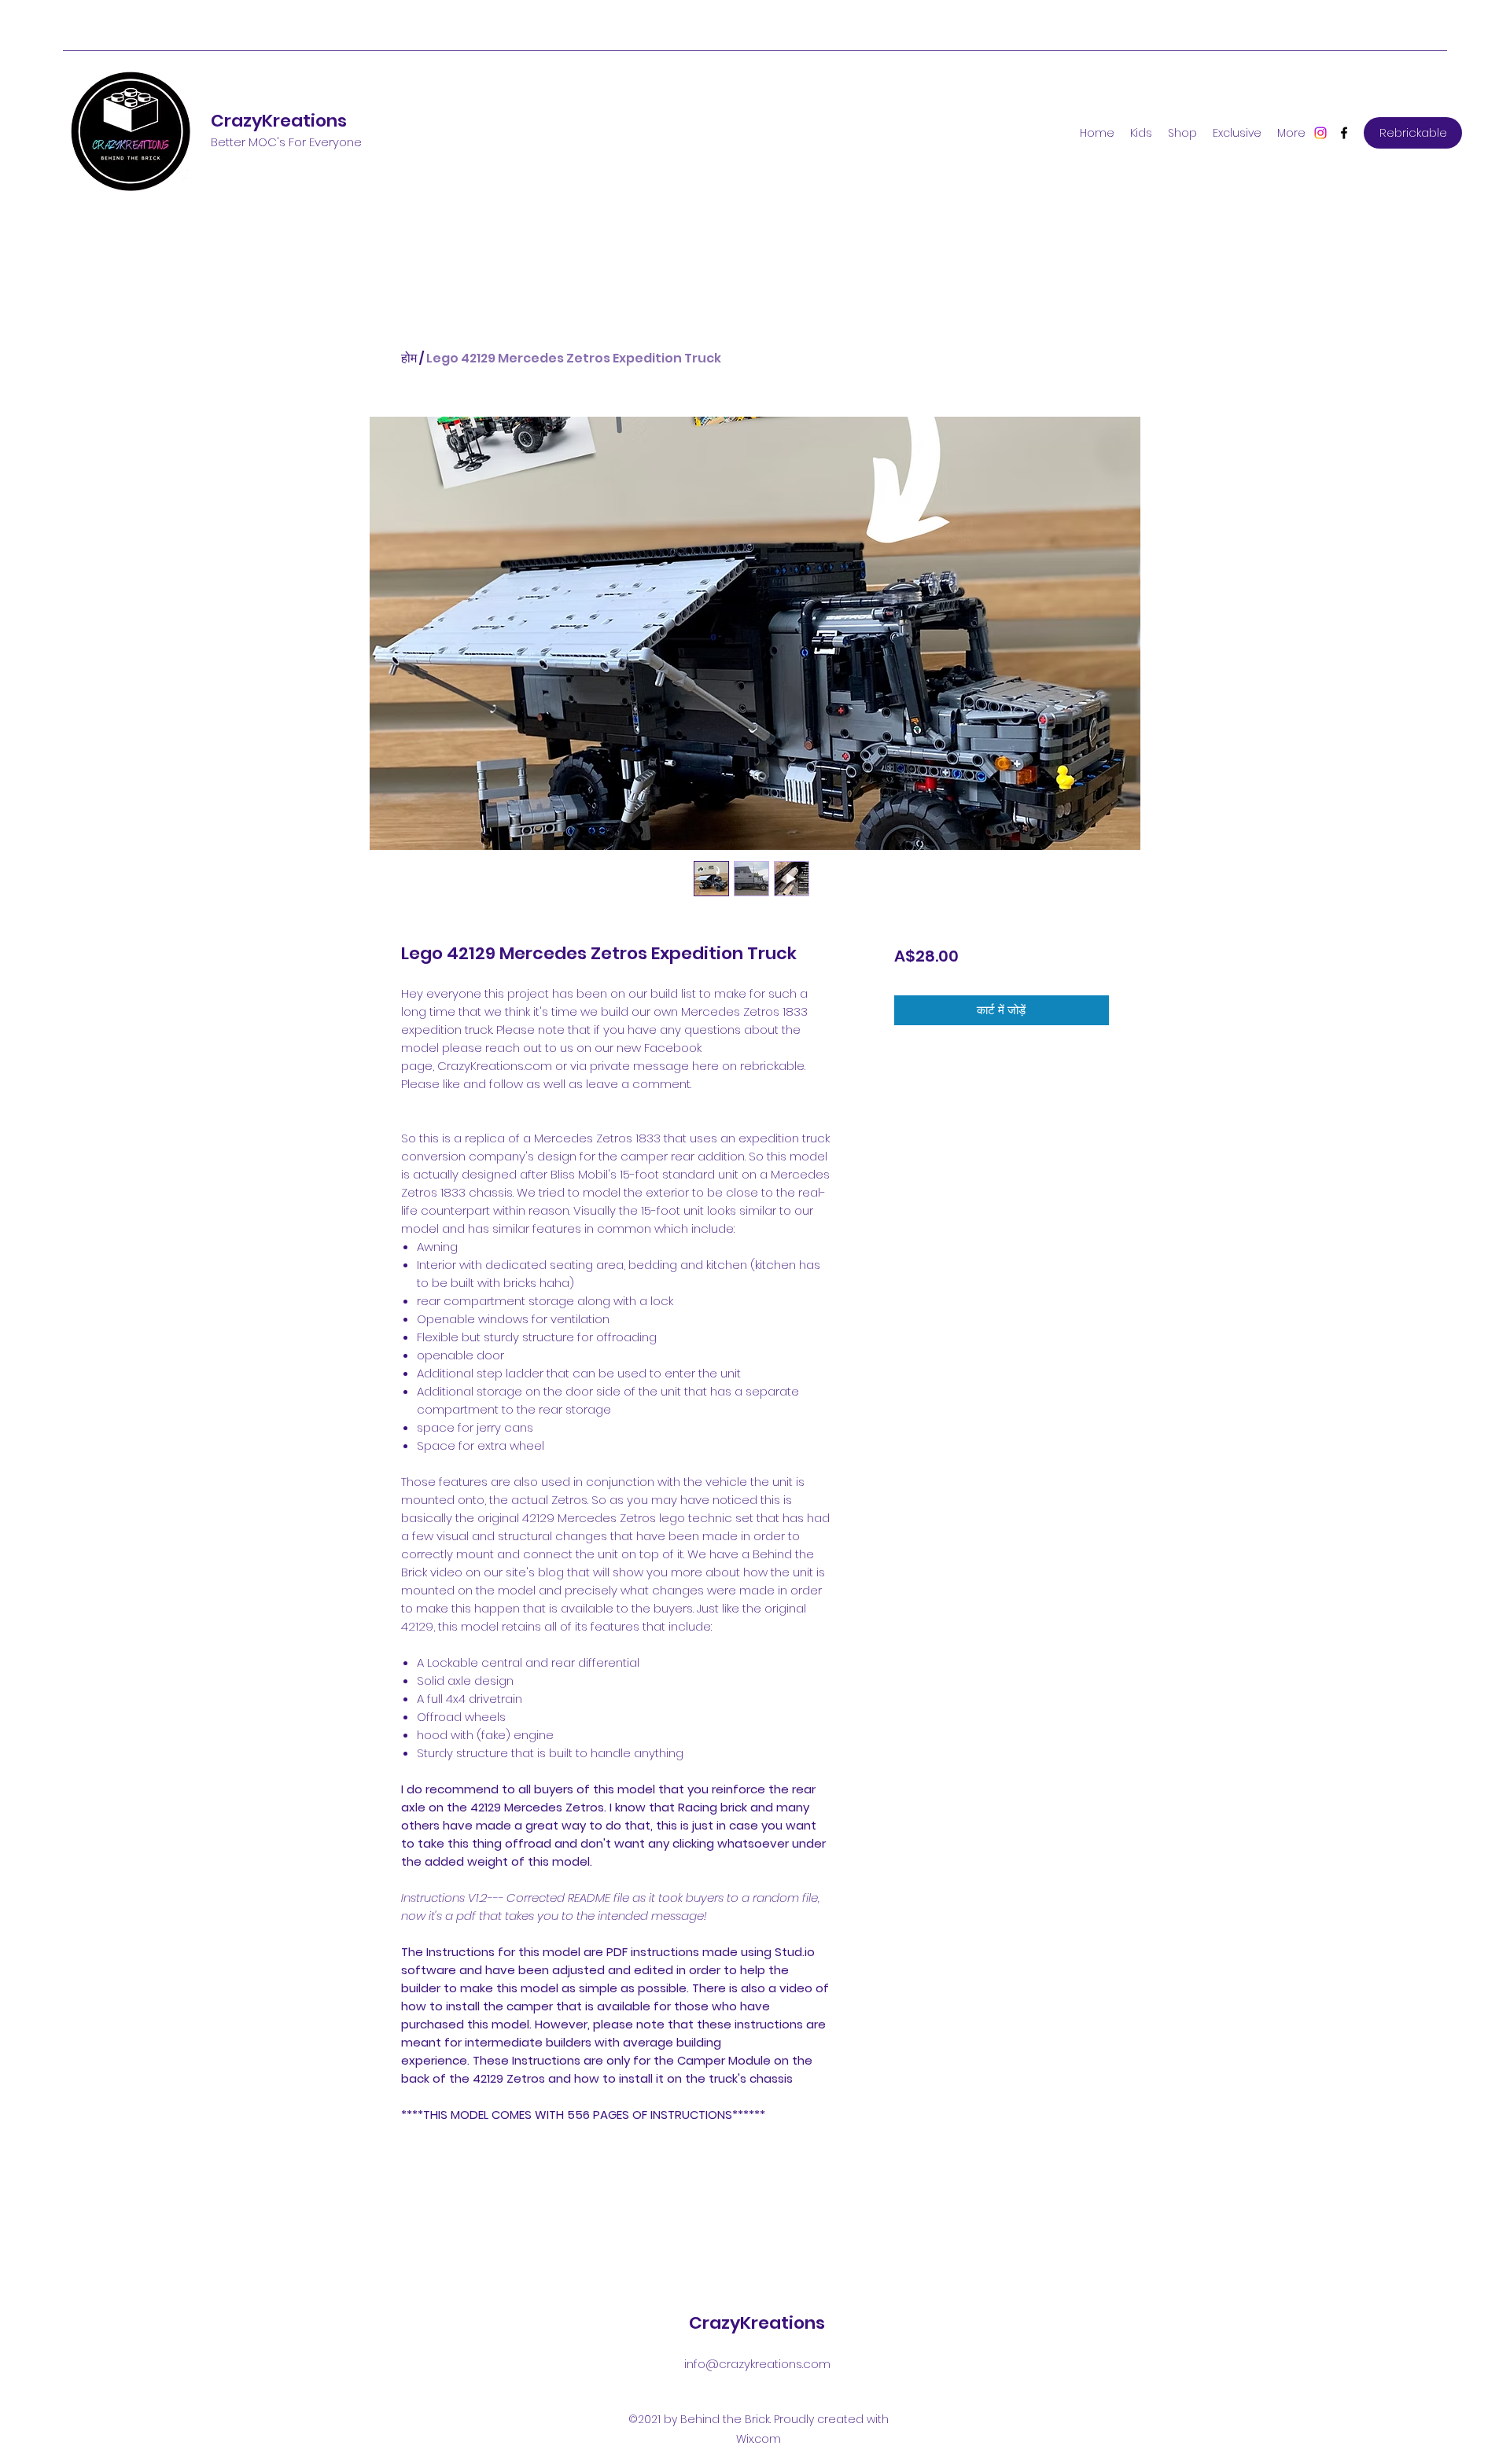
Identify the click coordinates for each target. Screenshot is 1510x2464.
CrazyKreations (279, 121)
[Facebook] (1344, 133)
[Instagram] (1320, 133)
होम (409, 358)
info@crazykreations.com (757, 2364)
